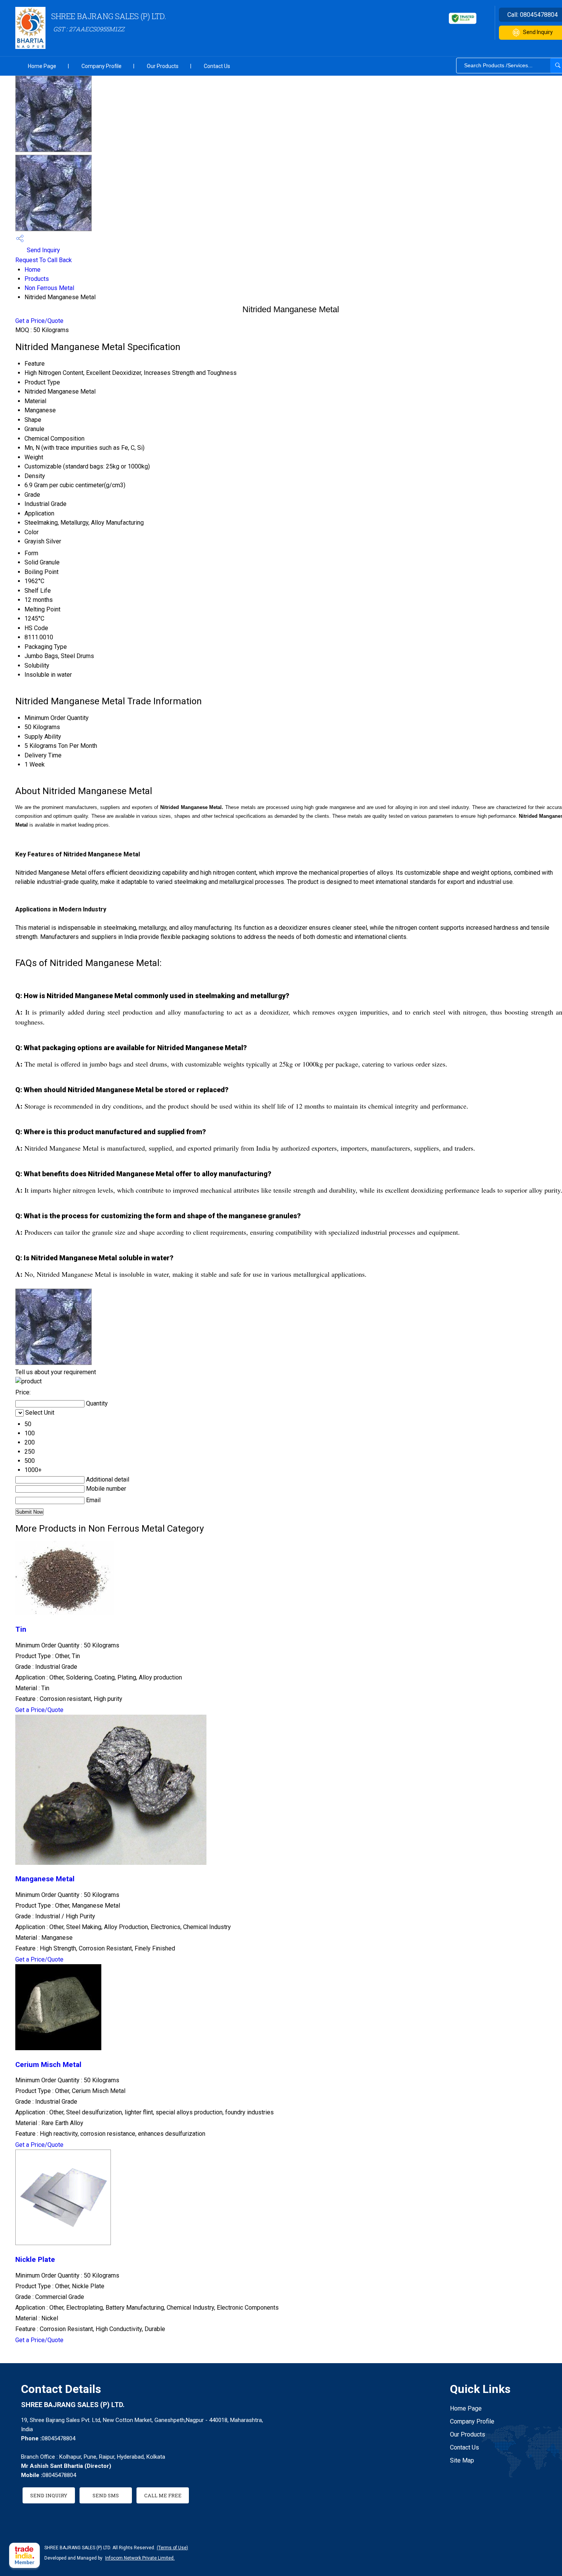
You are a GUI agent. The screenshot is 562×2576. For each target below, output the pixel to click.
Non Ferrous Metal (49, 288)
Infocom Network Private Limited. (140, 2558)
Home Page (42, 66)
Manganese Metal (45, 1879)
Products (37, 279)
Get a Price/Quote (39, 321)
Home (32, 270)
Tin (21, 1629)
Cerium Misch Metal (48, 2065)
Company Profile (102, 66)
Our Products (163, 66)
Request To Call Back (44, 260)
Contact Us (217, 66)
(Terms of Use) (172, 2548)
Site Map (462, 2460)
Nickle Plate (35, 2260)
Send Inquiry (43, 250)
